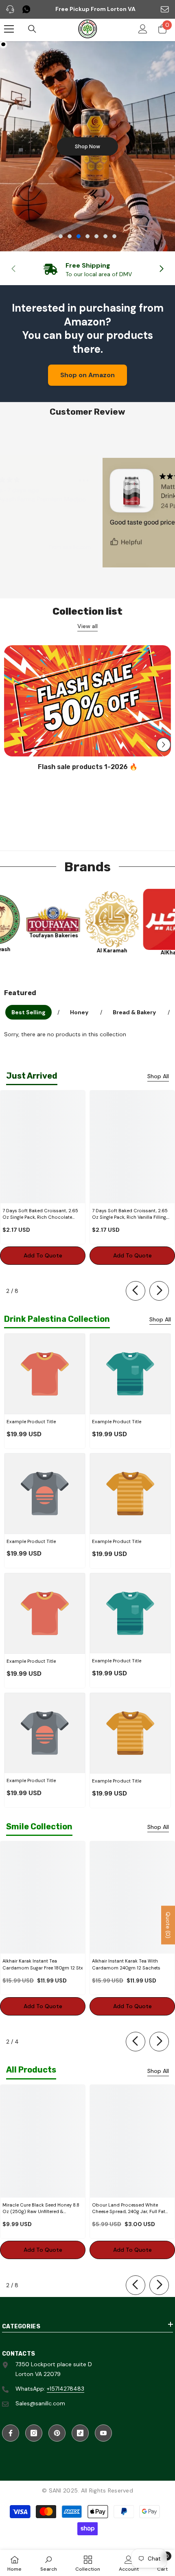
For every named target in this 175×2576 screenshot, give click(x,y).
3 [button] (79, 236)
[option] (87, 146)
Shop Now (87, 146)
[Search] (32, 29)
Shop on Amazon (87, 375)
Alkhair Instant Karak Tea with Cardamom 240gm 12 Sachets (126, 1964)
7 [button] (114, 236)
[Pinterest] (57, 2433)
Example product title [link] (31, 1422)
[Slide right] (161, 269)
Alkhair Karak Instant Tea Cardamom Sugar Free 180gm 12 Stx (43, 1964)
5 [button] (96, 236)
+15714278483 (66, 2389)
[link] (87, 269)
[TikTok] (80, 2433)
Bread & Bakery (134, 1012)
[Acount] (143, 29)
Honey (79, 1012)
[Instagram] (34, 2433)
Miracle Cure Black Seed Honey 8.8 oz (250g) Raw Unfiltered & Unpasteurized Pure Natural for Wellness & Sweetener (41, 2209)
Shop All (158, 1076)
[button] (164, 745)
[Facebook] (11, 2433)
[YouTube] (103, 2433)
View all (87, 626)
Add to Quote (43, 1255)
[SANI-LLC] (31, 919)
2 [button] (70, 236)
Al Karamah (148, 951)
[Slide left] (136, 1291)
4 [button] (87, 236)
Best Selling (28, 1012)
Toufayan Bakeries (89, 935)
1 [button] (61, 236)
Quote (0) (168, 1925)
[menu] (9, 29)
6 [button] (105, 236)
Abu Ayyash (31, 949)
